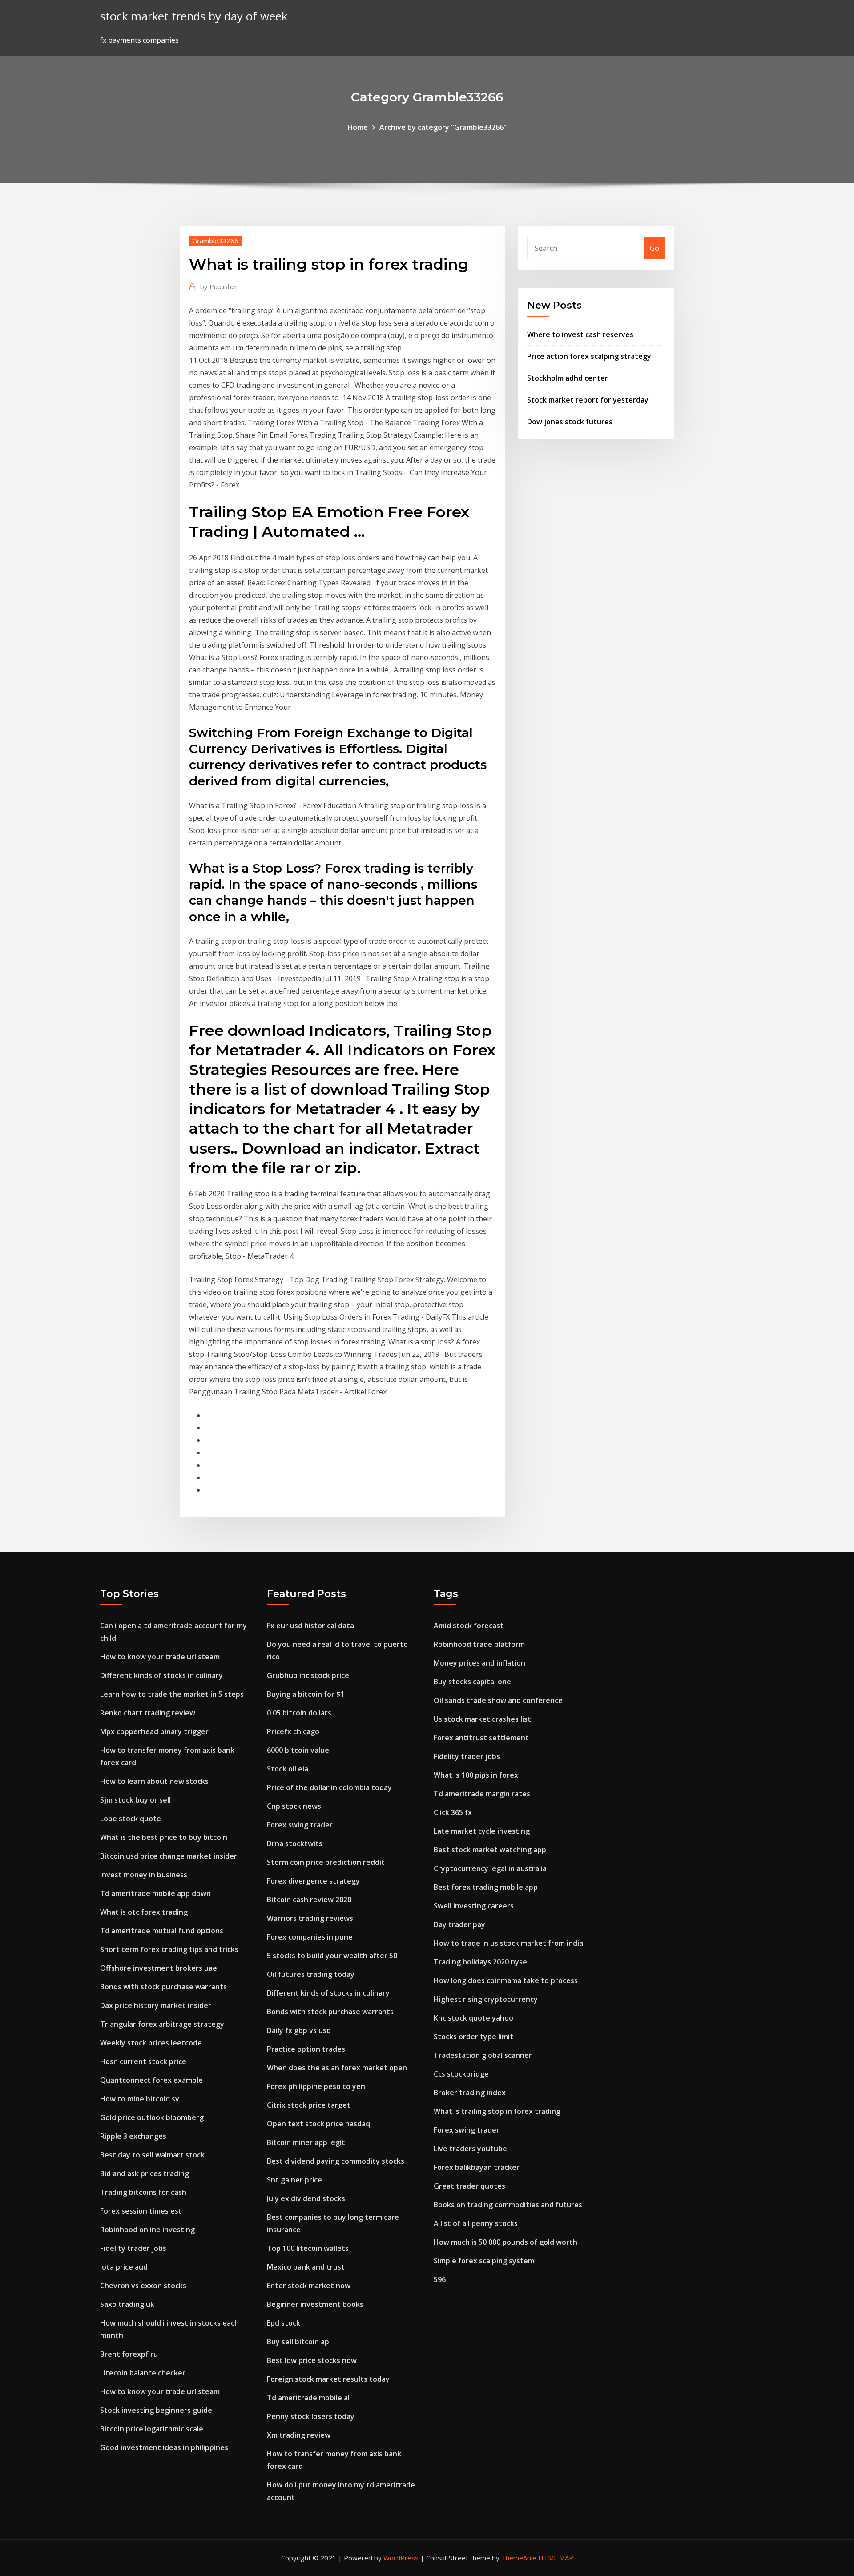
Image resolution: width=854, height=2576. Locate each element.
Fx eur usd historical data (310, 1626)
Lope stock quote (131, 1819)
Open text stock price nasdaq (318, 2124)
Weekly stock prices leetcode (151, 2043)
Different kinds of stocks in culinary (161, 1675)
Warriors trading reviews (310, 1918)
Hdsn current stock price (143, 2061)
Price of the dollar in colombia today (329, 1787)
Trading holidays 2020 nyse (480, 1962)
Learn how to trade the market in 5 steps (172, 1694)
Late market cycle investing (482, 1831)
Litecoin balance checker (143, 2373)
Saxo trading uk (127, 2304)
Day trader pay (459, 1924)
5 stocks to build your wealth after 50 (332, 1956)
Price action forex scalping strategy (589, 356)
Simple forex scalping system (484, 2261)
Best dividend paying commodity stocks (336, 2161)
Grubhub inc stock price (308, 1675)
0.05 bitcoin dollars (299, 1713)
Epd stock (284, 2323)
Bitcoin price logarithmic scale (152, 2429)
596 (440, 2279)
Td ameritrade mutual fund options (162, 1931)
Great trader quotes (469, 2186)
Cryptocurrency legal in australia (490, 1868)
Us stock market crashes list (482, 1719)
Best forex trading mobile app (486, 1887)
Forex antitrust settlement (481, 1738)
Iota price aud (124, 2267)
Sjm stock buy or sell (135, 1800)
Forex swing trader (300, 1825)
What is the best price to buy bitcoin (164, 1837)
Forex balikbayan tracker (477, 2167)
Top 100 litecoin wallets (308, 2248)
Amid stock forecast (469, 1626)
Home (358, 127)
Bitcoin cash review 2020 (309, 1900)
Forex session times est (141, 2211)
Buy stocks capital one (472, 1682)
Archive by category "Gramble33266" (443, 127)
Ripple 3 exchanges (133, 2136)
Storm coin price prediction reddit (326, 1862)
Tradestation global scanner (483, 2055)
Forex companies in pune (310, 1937)
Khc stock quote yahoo (473, 2018)
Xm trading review (299, 2435)
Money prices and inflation (479, 1663)
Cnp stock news (294, 1806)
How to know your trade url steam (160, 1657)
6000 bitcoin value (298, 1750)
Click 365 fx (453, 1812)
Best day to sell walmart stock (152, 2155)
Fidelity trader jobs (133, 2248)
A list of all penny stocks (476, 2223)
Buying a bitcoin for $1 (306, 1694)
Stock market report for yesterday (588, 400)
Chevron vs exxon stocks (143, 2286)
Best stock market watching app (490, 1850)
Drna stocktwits (295, 1843)
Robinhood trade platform (479, 1644)
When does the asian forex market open (337, 2068)
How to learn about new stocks (154, 1781)
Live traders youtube (470, 2149)
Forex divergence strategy (313, 1881)
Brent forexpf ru (129, 2354)
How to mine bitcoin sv (140, 2099)
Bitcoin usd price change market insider (169, 1856)
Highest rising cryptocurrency (486, 1999)
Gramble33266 (215, 241)
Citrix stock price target (309, 2105)
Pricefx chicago (293, 1731)
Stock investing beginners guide (156, 2410)
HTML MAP (556, 2558)
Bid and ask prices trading (145, 2173)
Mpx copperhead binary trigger (154, 1731)
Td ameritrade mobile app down (155, 1893)
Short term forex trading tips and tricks (169, 1949)
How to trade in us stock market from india (508, 1943)
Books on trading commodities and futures (508, 2205)
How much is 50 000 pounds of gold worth (506, 2242)
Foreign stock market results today (328, 2379)
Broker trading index (470, 2093)
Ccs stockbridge (461, 2074)
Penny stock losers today (311, 2416)
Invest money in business (144, 1875)
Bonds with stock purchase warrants (163, 1987)
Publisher (219, 286)
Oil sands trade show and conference (498, 1700)
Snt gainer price (294, 2180)
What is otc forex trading (144, 1912)
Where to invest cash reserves (580, 334)
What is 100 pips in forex (476, 1775)
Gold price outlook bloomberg (152, 2117)
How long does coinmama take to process (506, 1980)
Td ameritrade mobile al (308, 2398)
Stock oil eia (288, 1769)
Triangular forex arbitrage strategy (162, 2024)
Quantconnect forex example (151, 2080)
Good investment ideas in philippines (164, 2447)
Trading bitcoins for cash (143, 2192)
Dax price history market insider (156, 2005)
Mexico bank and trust (306, 2267)
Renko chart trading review (148, 1713)
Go (655, 248)
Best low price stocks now (312, 2360)
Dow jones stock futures (570, 422)
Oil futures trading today (311, 1974)
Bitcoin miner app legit (306, 2142)
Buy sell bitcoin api (299, 2342)
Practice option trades (306, 2049)
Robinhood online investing (147, 2230)
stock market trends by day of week (194, 16)
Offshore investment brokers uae (159, 1968)
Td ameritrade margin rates (482, 1794)
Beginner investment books (315, 2304)
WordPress (401, 2558)
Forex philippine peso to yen (316, 2086)
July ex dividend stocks (306, 2198)
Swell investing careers (474, 1906)
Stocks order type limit (473, 2037)
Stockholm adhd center (568, 378)
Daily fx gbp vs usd (299, 2030)
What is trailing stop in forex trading (497, 2111)
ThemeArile (519, 2558)
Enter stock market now (309, 2286)
